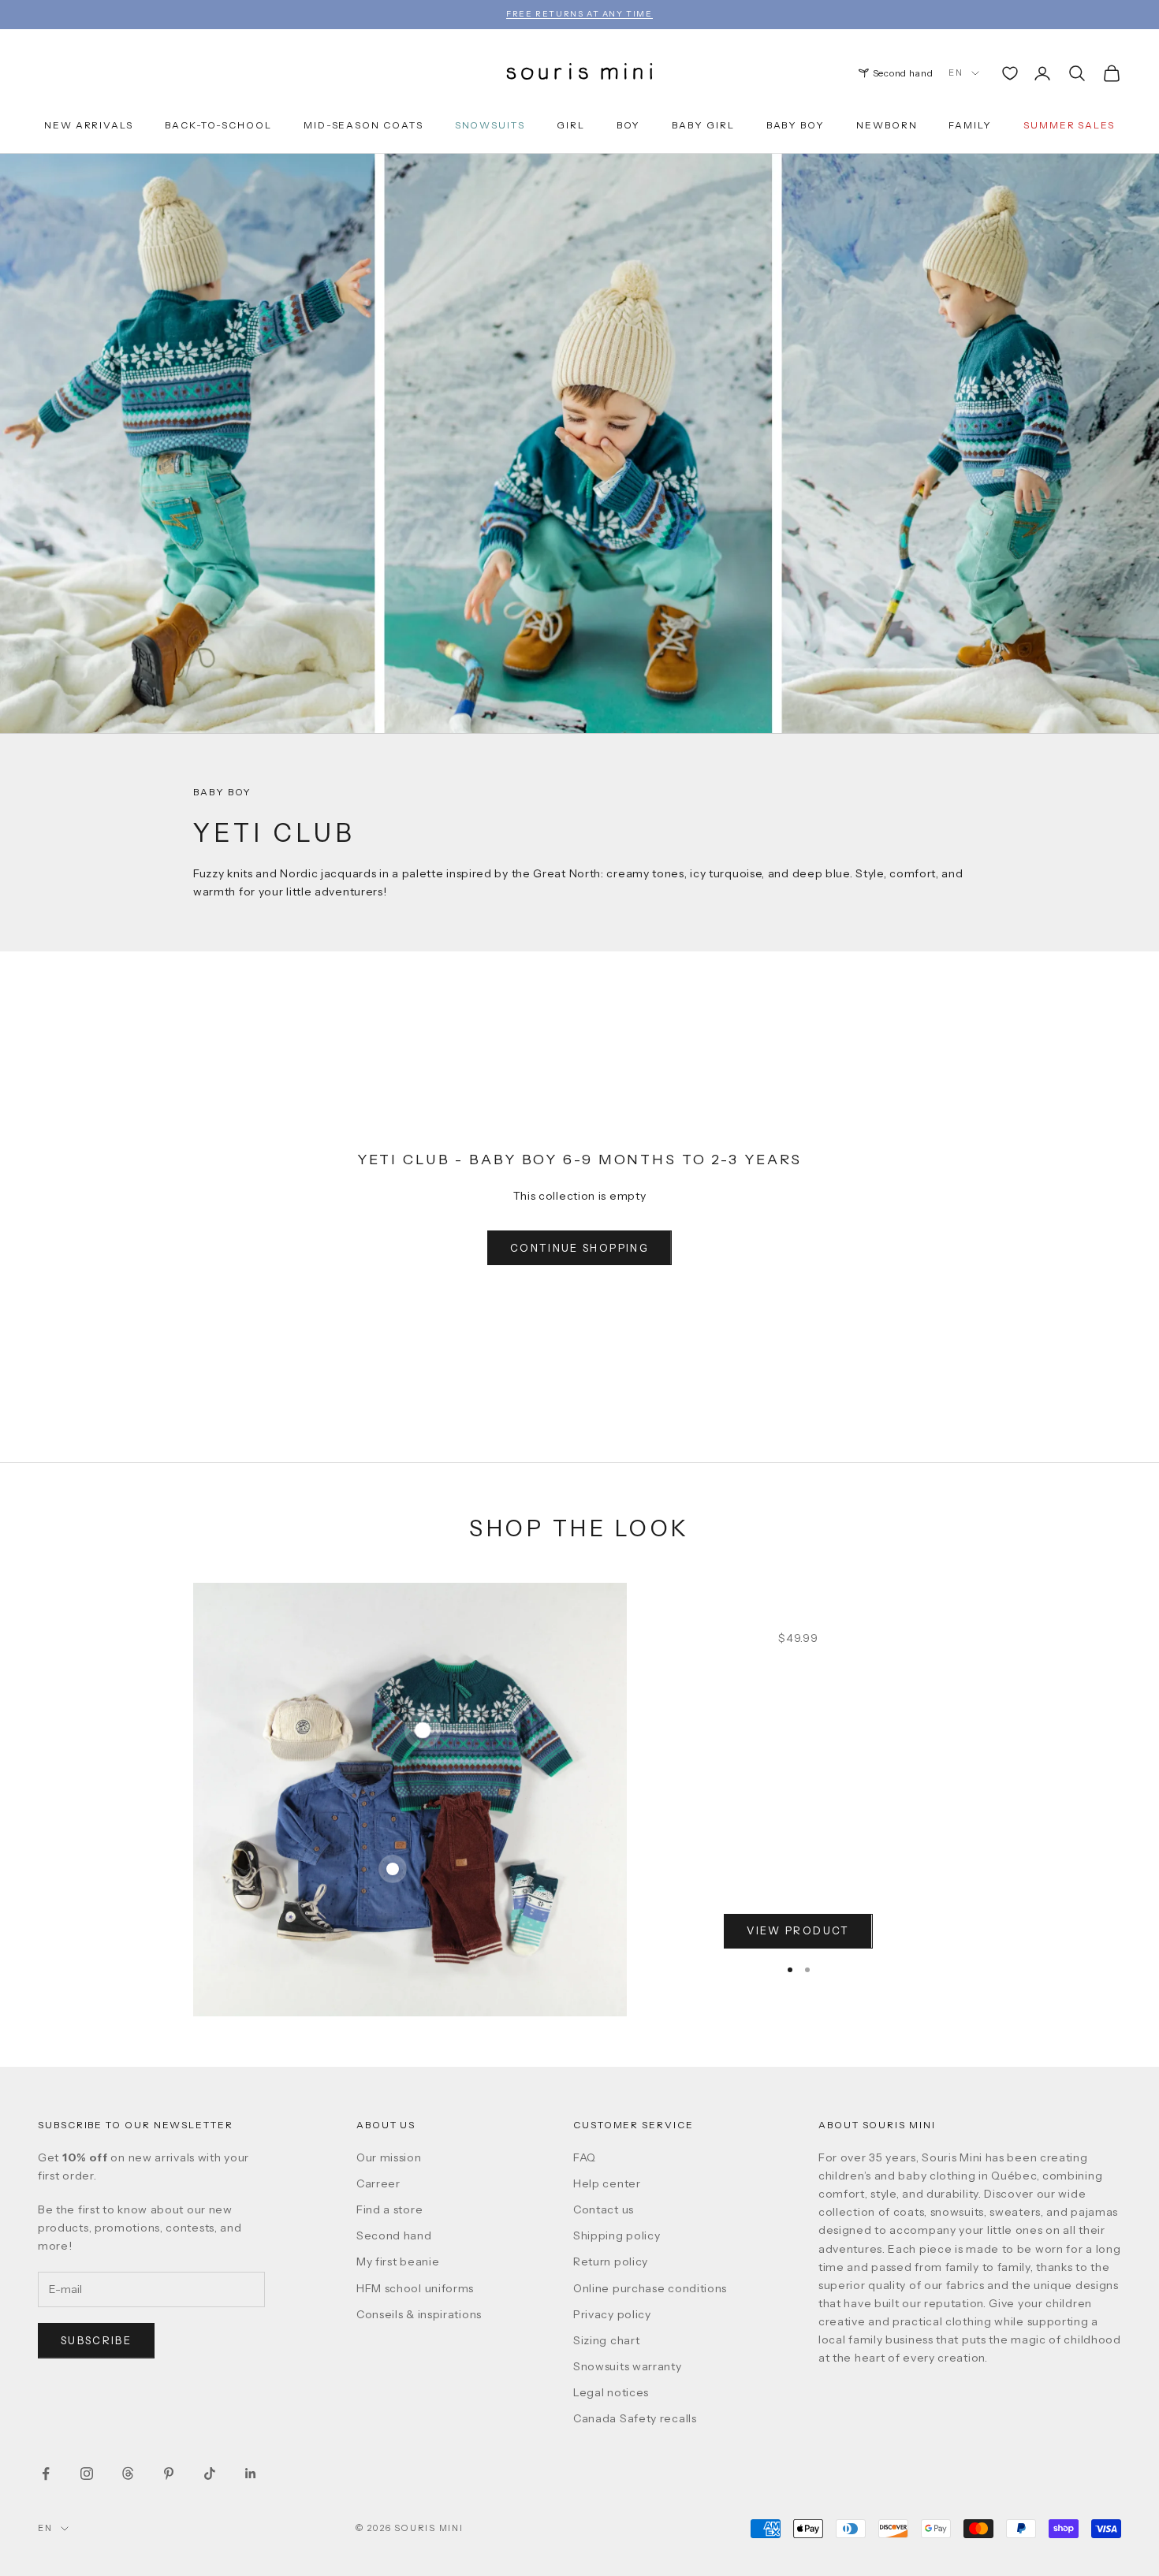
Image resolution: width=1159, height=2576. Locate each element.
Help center (607, 2183)
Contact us (604, 2209)
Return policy (611, 2261)
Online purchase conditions (650, 2288)
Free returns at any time (579, 14)
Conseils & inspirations (419, 2314)
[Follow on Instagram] (87, 2474)
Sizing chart (606, 2340)
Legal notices (611, 2392)
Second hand (903, 73)
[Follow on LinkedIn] (251, 2474)
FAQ (585, 2157)
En (956, 73)
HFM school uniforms (415, 2288)
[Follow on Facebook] (46, 2474)
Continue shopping (579, 1248)
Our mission (389, 2157)
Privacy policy (612, 2314)
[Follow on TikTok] (210, 2474)
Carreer (378, 2183)
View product (798, 1930)
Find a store (389, 2209)
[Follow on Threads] (128, 2474)
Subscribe (96, 2340)
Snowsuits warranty (628, 2366)
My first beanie (398, 2261)
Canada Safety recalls (635, 2418)
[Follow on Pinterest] (169, 2474)
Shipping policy (617, 2235)
